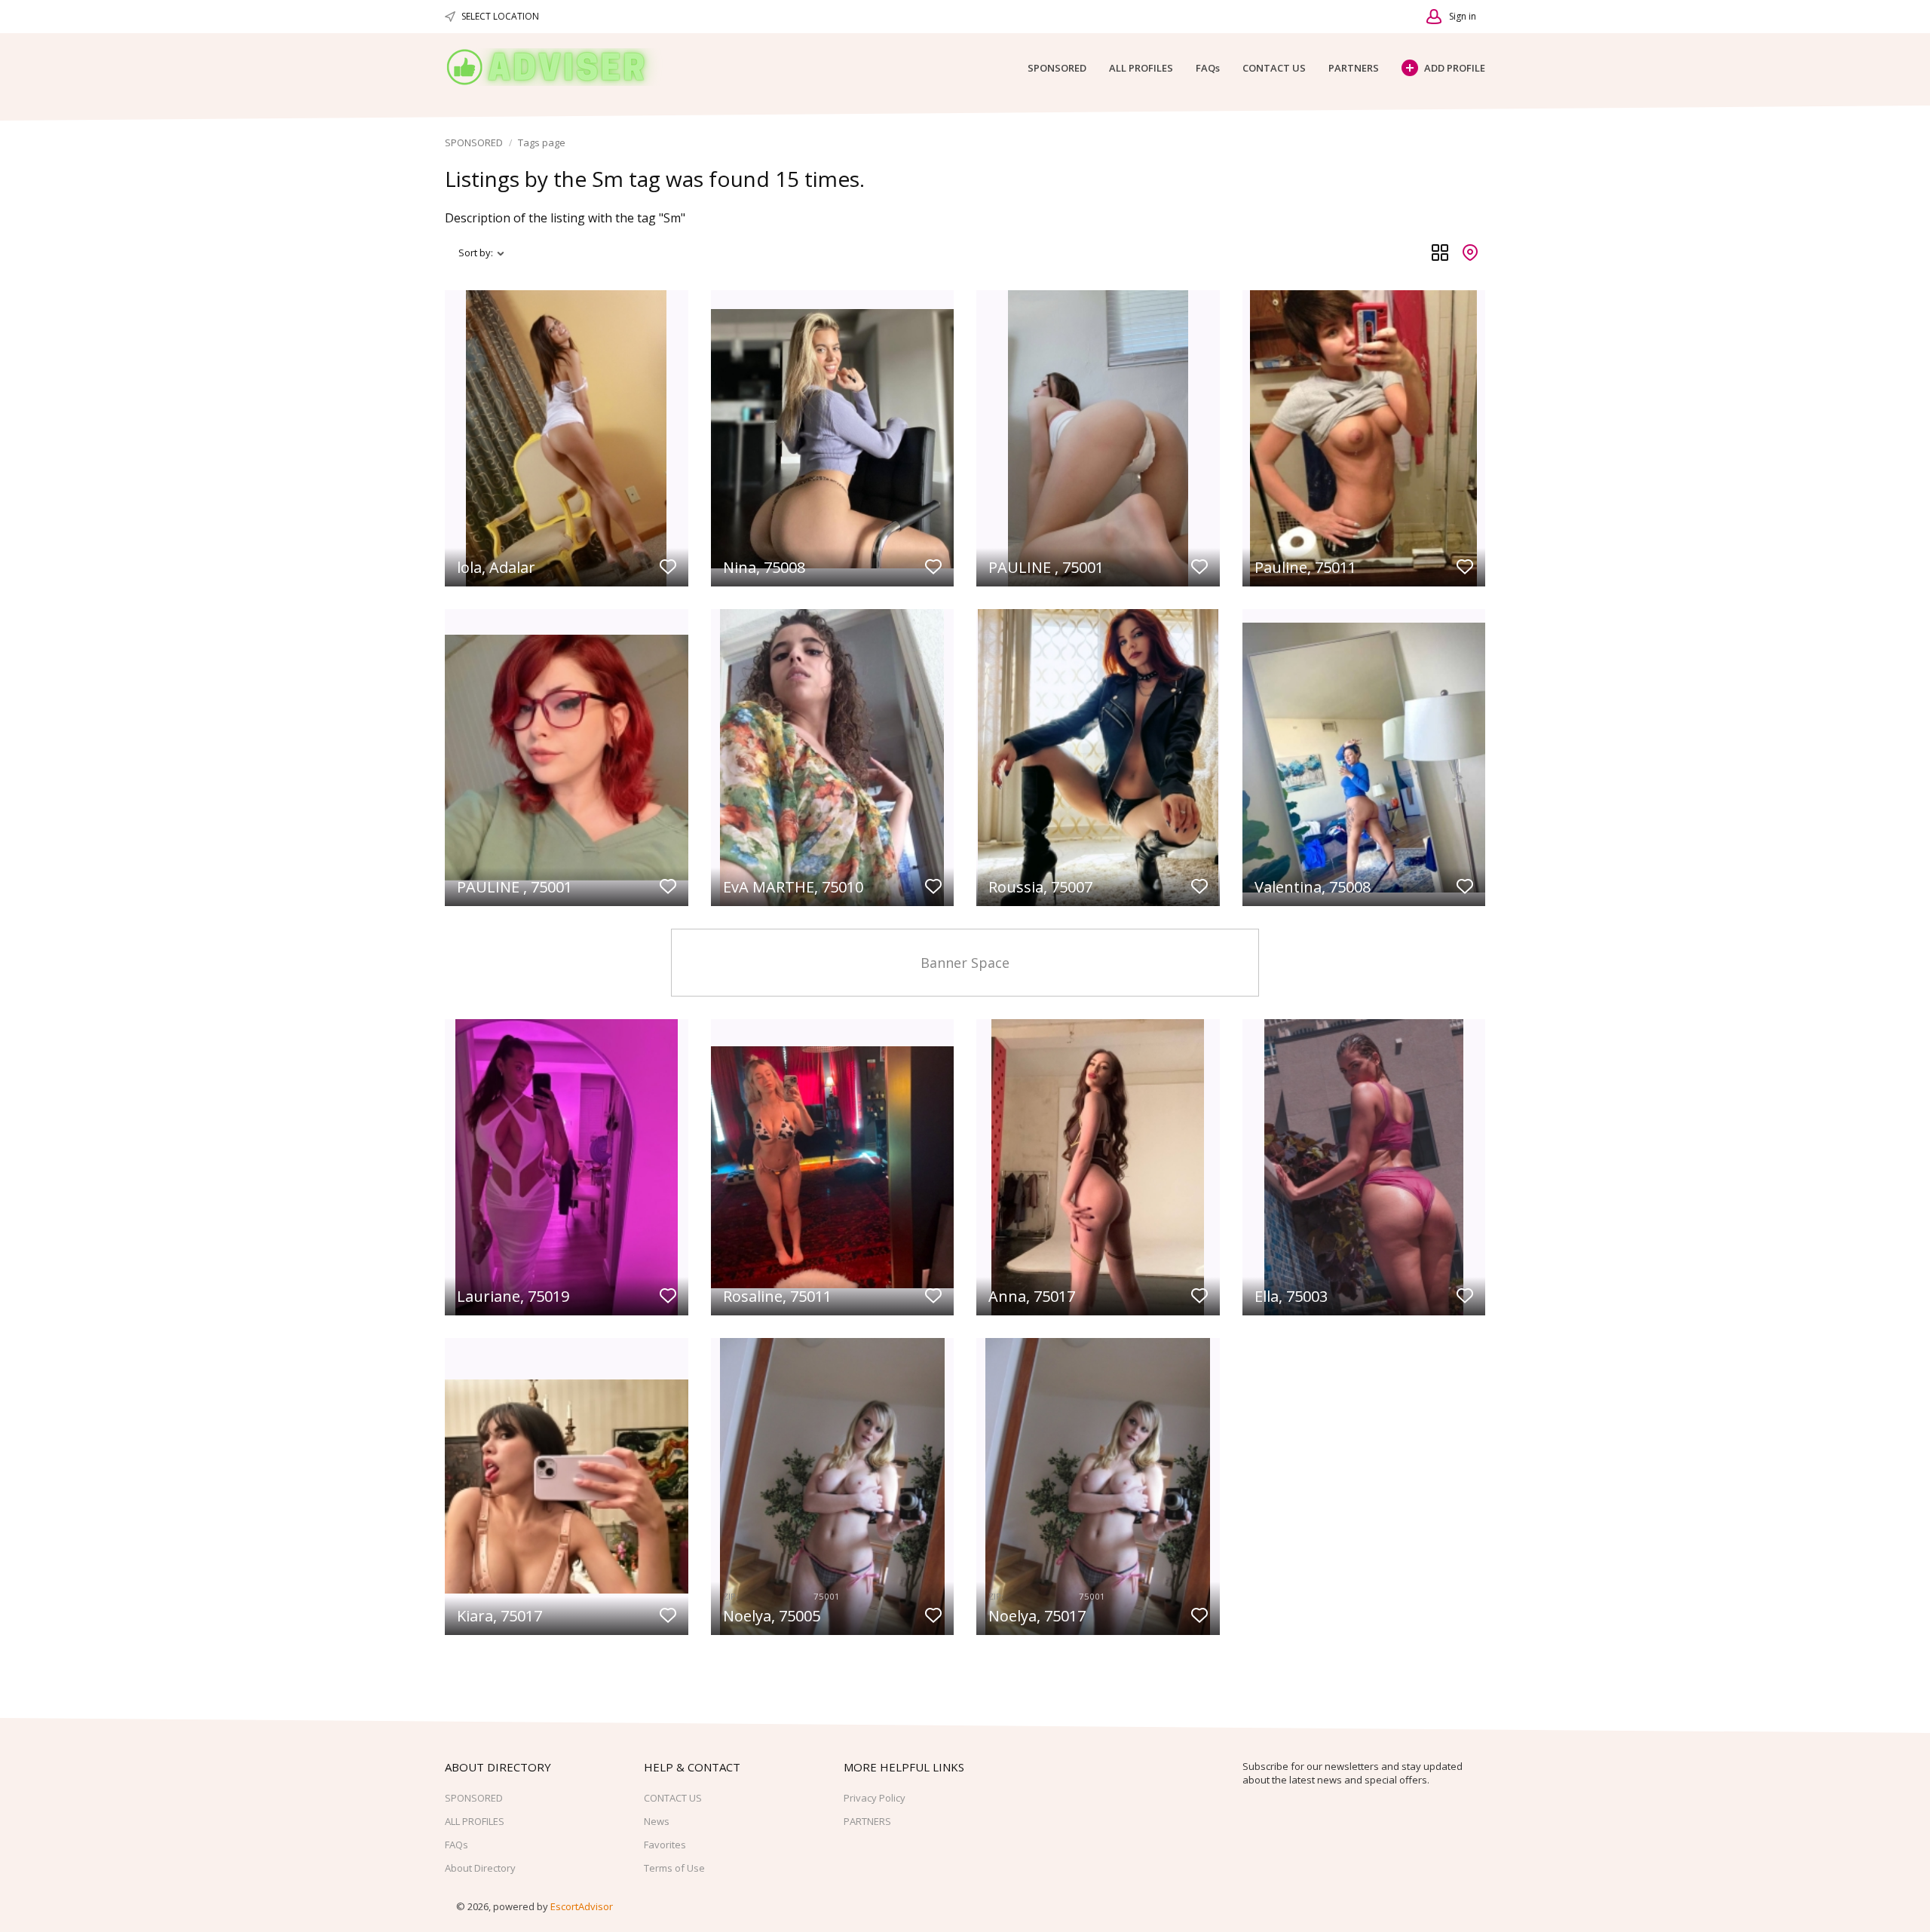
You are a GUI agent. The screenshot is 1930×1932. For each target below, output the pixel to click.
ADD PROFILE (1455, 68)
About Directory (480, 1868)
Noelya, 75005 (772, 1616)
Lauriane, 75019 (513, 1296)
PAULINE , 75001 (1046, 567)
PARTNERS (1354, 68)
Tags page (542, 142)
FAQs (1208, 68)
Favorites (665, 1845)
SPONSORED (1057, 68)
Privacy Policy (875, 1798)
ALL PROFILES (1141, 68)
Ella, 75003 (1291, 1296)
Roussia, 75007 (1040, 887)
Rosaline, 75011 (777, 1296)
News (657, 1821)
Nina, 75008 (764, 567)
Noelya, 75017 (1037, 1616)
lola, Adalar (496, 567)
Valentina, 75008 (1313, 887)
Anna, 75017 (1032, 1296)
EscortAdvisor (582, 1906)
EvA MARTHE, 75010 (793, 887)
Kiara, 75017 (499, 1616)
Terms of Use (674, 1868)
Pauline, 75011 (1305, 567)
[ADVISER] (558, 67)
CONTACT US (1274, 68)
